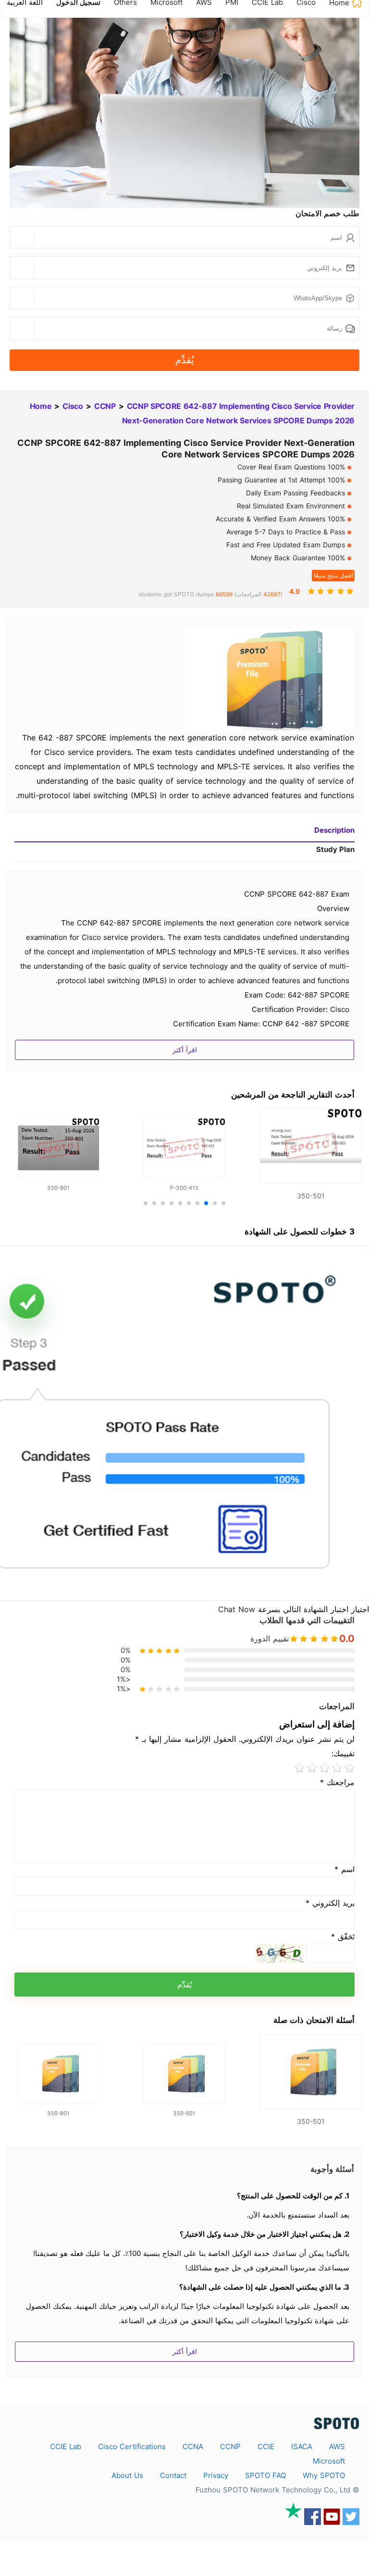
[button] (223, 1203)
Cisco (73, 406)
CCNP (105, 406)
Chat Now (237, 1609)
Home (41, 406)
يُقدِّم (185, 360)
